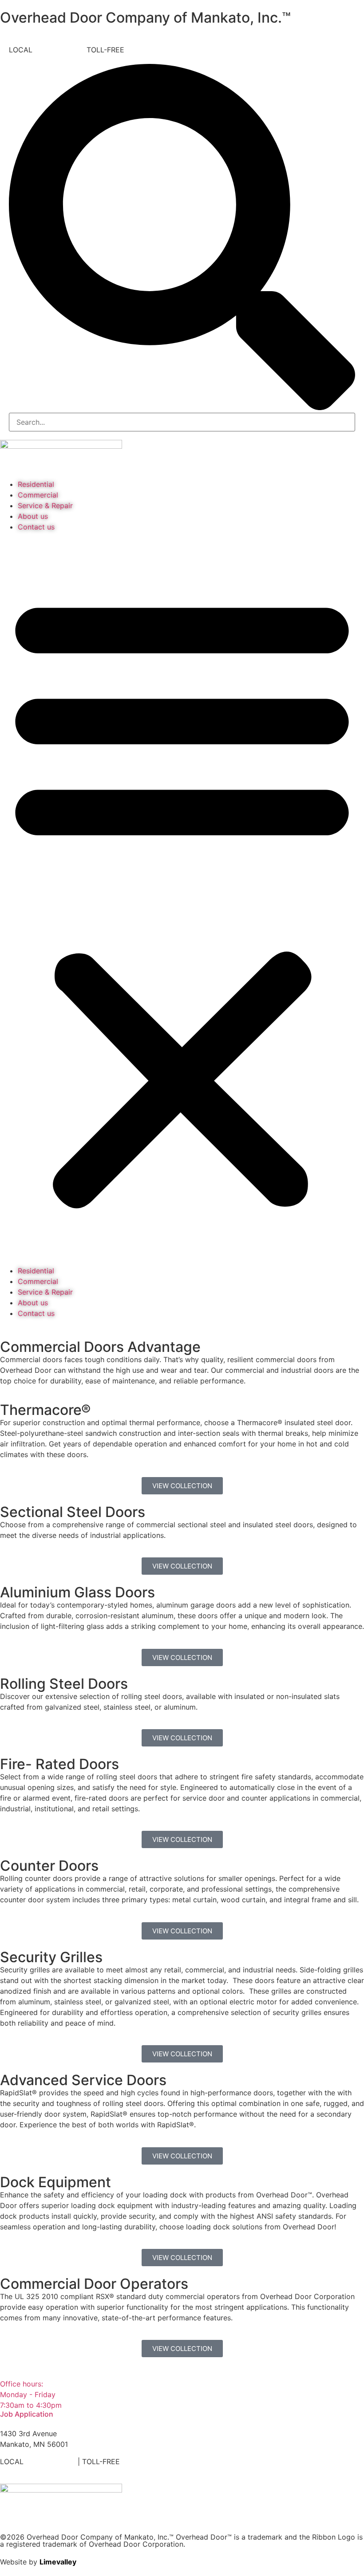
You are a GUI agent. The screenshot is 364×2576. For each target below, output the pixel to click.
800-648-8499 (147, 2461)
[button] (182, 899)
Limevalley (58, 2562)
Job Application (27, 2414)
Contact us (36, 527)
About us (33, 516)
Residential (36, 484)
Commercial (38, 495)
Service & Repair (45, 506)
